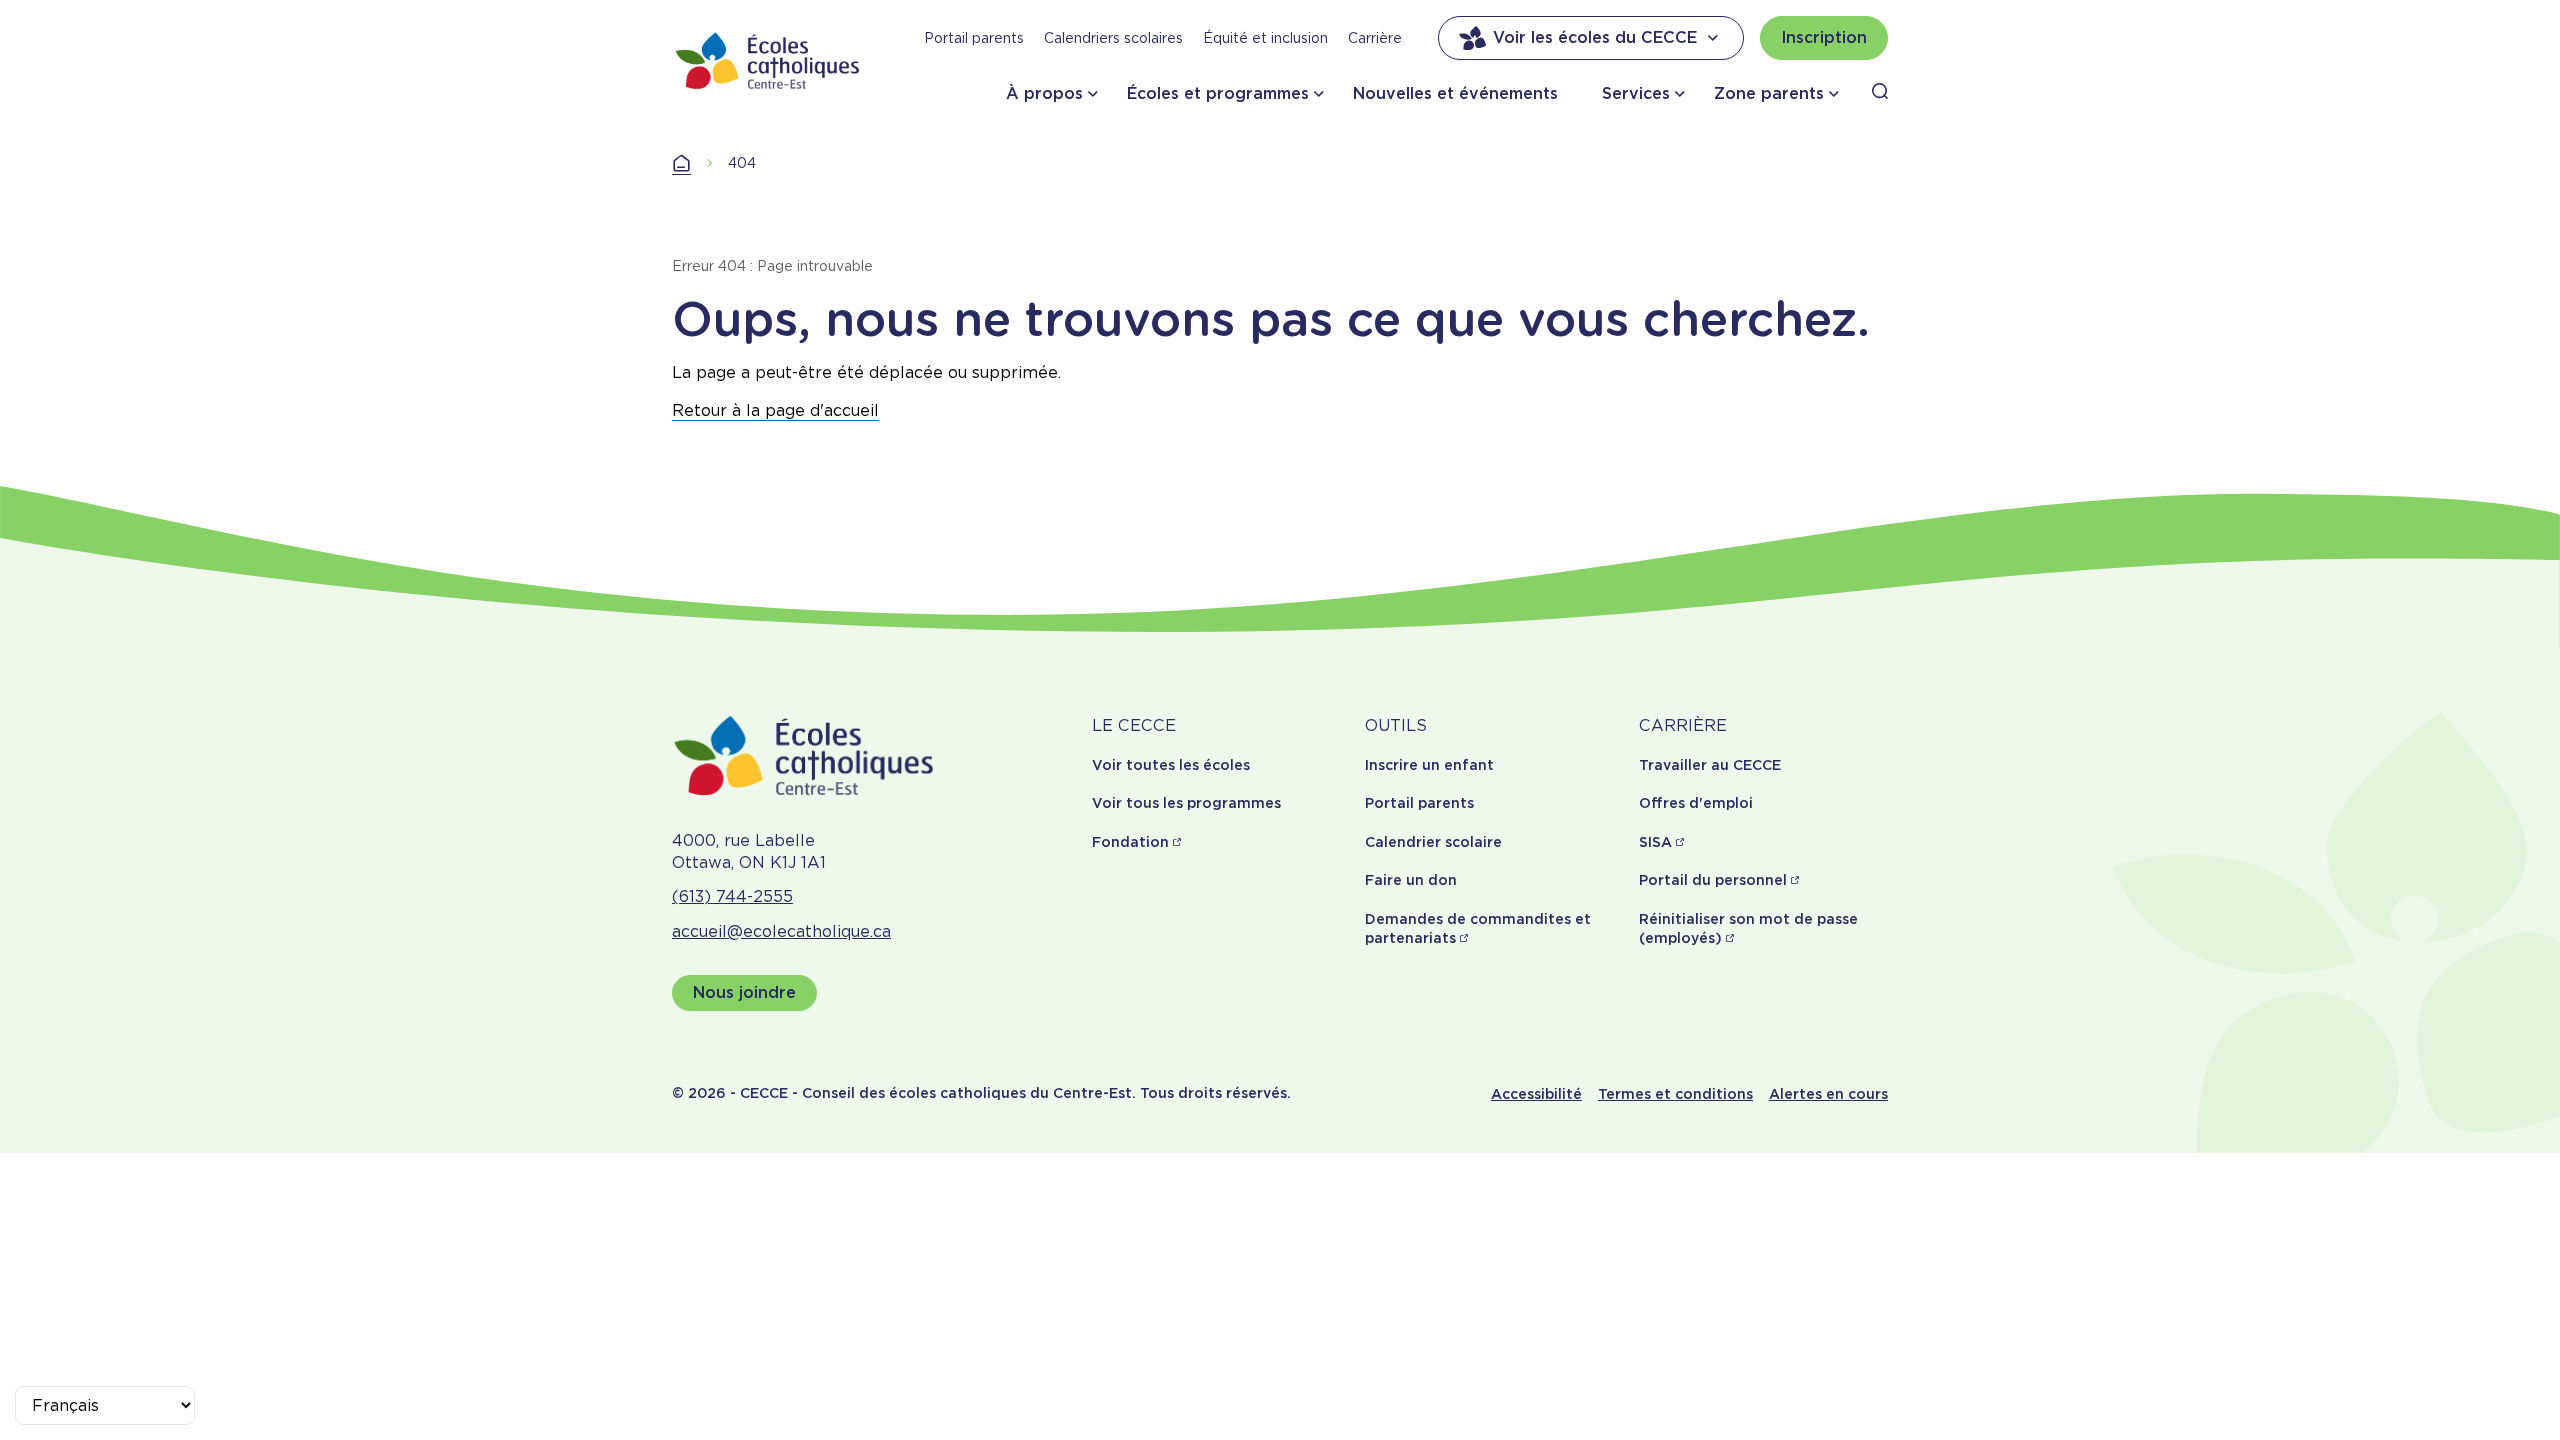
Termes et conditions (1675, 1094)
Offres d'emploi (1696, 803)
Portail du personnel (1713, 880)
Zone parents (1769, 93)
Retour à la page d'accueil (775, 410)
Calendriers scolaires (1113, 38)
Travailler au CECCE (1710, 765)
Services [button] (1636, 93)
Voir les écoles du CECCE (1595, 37)
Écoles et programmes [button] (1218, 93)
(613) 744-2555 (732, 896)
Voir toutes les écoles (1171, 765)
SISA (1655, 842)
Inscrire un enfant (1429, 765)
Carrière (1375, 38)
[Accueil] (768, 60)
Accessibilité (1536, 1094)
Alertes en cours (1828, 1094)
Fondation (1130, 842)
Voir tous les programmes (1186, 803)
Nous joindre (744, 992)
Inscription (1824, 37)
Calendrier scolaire (1433, 842)
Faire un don (1411, 880)
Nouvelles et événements (1455, 93)
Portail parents (974, 38)
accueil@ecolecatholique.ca (781, 931)
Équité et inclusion (1265, 38)
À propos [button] (1044, 93)
